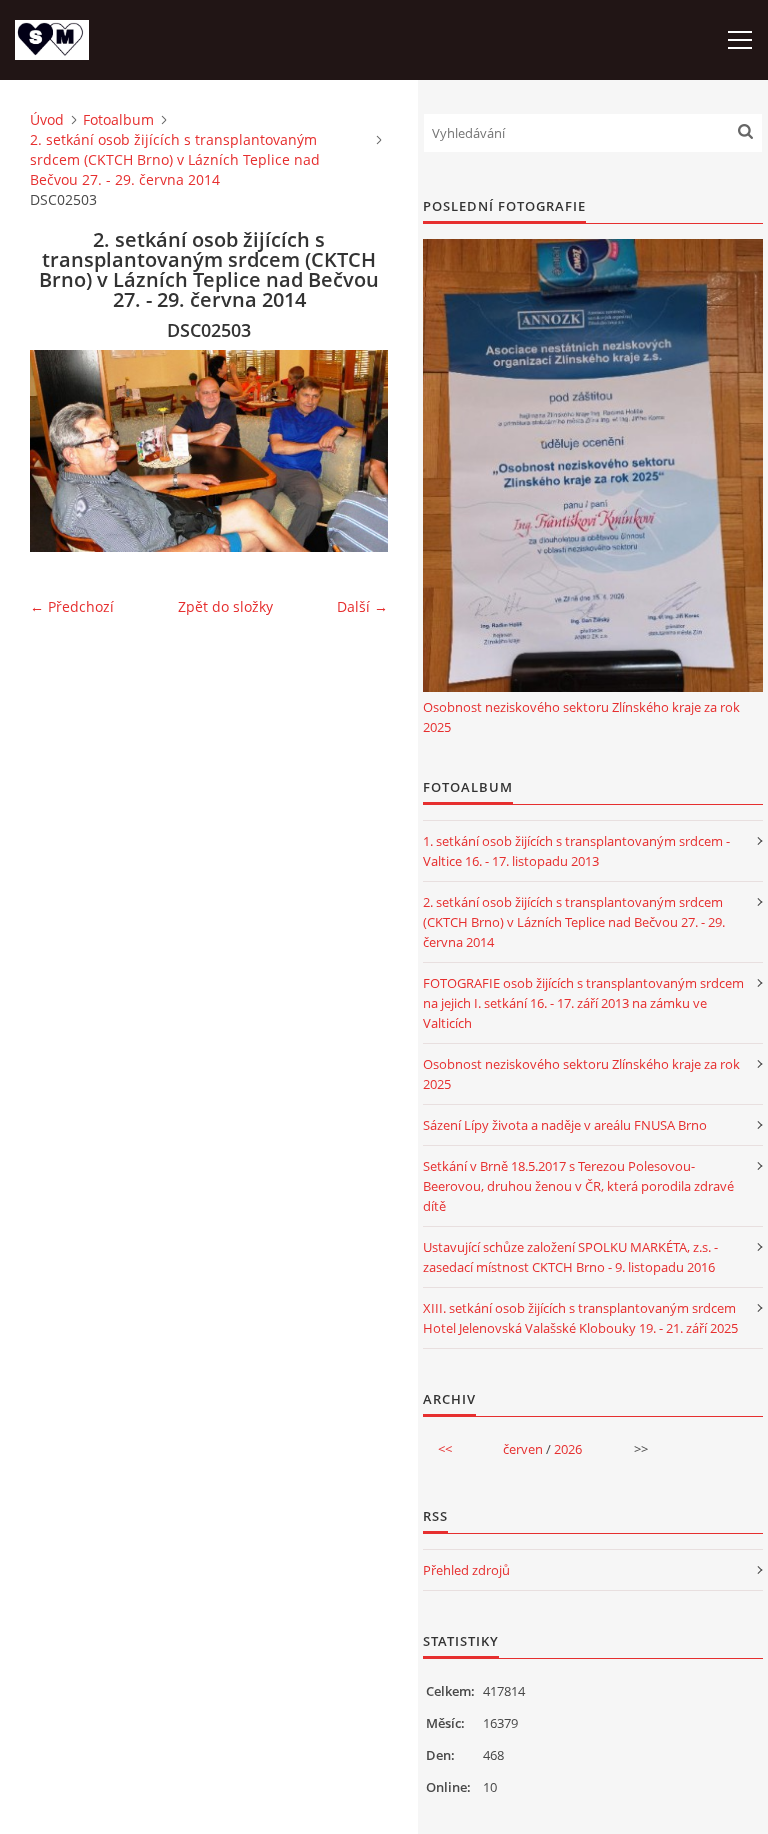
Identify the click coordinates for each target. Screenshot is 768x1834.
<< (445, 1449)
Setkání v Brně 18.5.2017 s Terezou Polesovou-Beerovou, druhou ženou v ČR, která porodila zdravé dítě (578, 1186)
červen (523, 1449)
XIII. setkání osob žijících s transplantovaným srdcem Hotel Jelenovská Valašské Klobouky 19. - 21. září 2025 (580, 1318)
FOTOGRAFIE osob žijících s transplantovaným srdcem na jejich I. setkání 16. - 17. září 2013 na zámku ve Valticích (583, 1003)
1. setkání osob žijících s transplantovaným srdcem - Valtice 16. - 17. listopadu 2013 (576, 851)
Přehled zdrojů (466, 1570)
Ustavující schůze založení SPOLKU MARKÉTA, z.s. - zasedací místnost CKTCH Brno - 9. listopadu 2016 (570, 1257)
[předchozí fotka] (62, 451)
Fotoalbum (118, 119)
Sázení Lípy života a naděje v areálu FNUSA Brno (565, 1125)
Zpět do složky (225, 606)
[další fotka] (355, 451)
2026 (568, 1449)
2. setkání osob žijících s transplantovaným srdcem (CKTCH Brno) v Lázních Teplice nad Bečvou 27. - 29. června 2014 (175, 159)
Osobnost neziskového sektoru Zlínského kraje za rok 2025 (581, 717)
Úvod (47, 119)
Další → (362, 606)
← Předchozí (72, 606)
